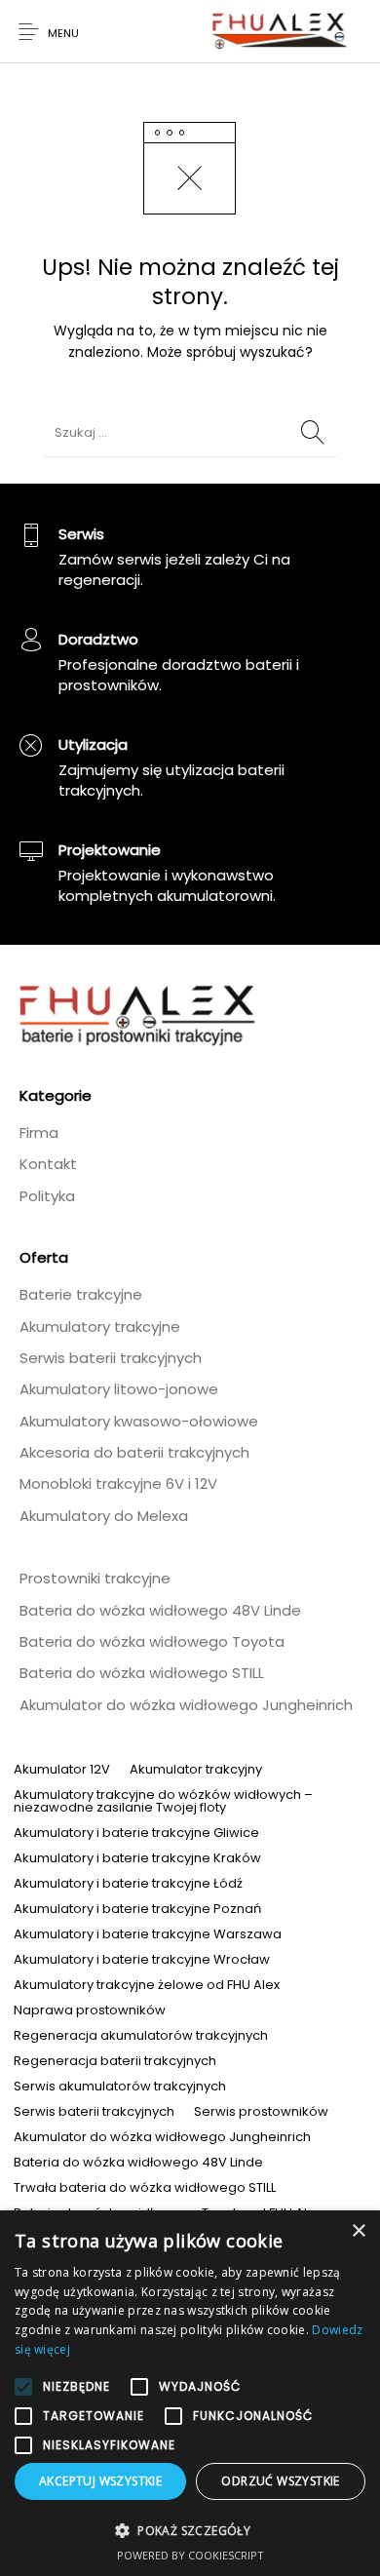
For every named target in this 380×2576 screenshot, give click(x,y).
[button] (190, 2530)
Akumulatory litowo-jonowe (119, 1389)
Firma (39, 1132)
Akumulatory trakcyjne (100, 1327)
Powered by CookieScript (190, 2555)
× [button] (358, 2231)
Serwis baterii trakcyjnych (111, 1358)
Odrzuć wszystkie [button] (280, 2481)
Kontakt (48, 1164)
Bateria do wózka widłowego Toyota (152, 1641)
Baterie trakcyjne (81, 1294)
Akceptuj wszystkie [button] (100, 2481)
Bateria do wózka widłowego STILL (142, 1673)
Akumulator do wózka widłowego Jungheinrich (186, 1705)
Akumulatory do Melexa (104, 1516)
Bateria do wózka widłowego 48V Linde (160, 1610)
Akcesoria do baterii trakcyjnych (134, 1452)
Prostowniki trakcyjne (95, 1578)
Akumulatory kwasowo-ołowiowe (139, 1421)
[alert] (190, 2393)
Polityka (47, 1196)
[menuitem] (62, 1769)
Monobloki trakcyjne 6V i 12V (118, 1483)
